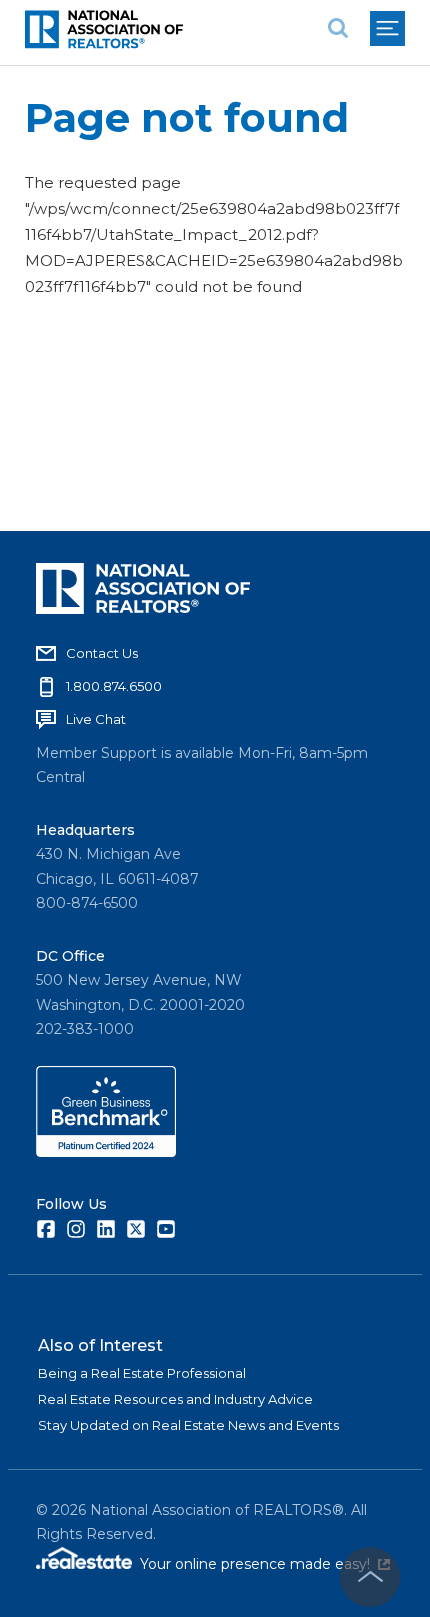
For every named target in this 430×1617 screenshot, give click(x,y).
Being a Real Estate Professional (142, 1373)
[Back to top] (370, 1577)
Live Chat (96, 719)
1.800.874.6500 (114, 686)
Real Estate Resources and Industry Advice (175, 1399)
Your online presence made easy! (265, 1564)
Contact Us (102, 653)
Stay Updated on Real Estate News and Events (188, 1425)
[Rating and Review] (106, 1152)
